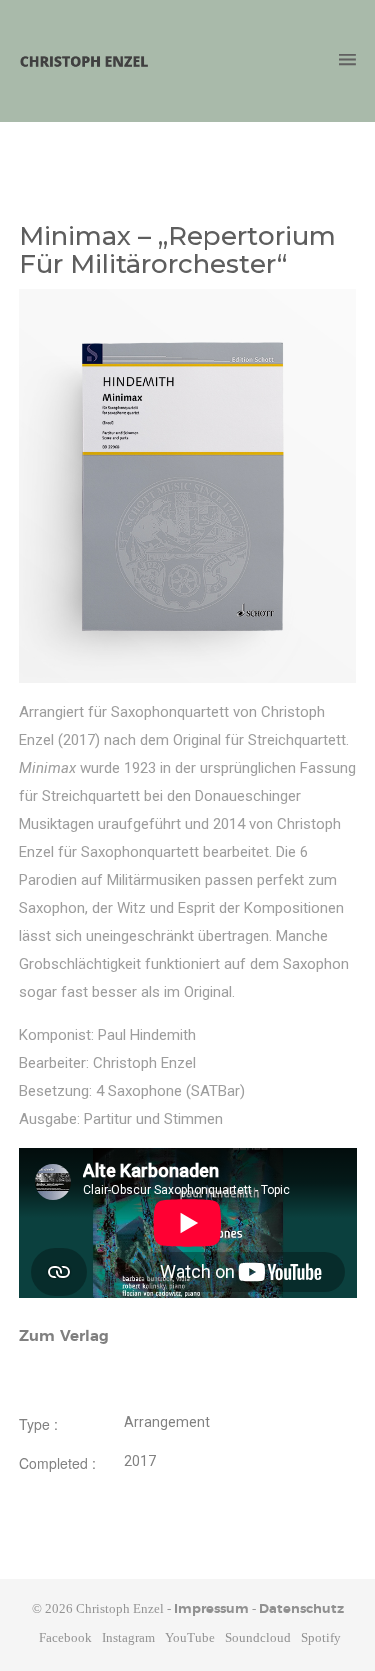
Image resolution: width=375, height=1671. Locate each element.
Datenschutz (301, 1609)
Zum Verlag (64, 1336)
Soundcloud (258, 1637)
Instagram (128, 1637)
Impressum (211, 1609)
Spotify (321, 1637)
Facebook (65, 1637)
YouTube (190, 1637)
